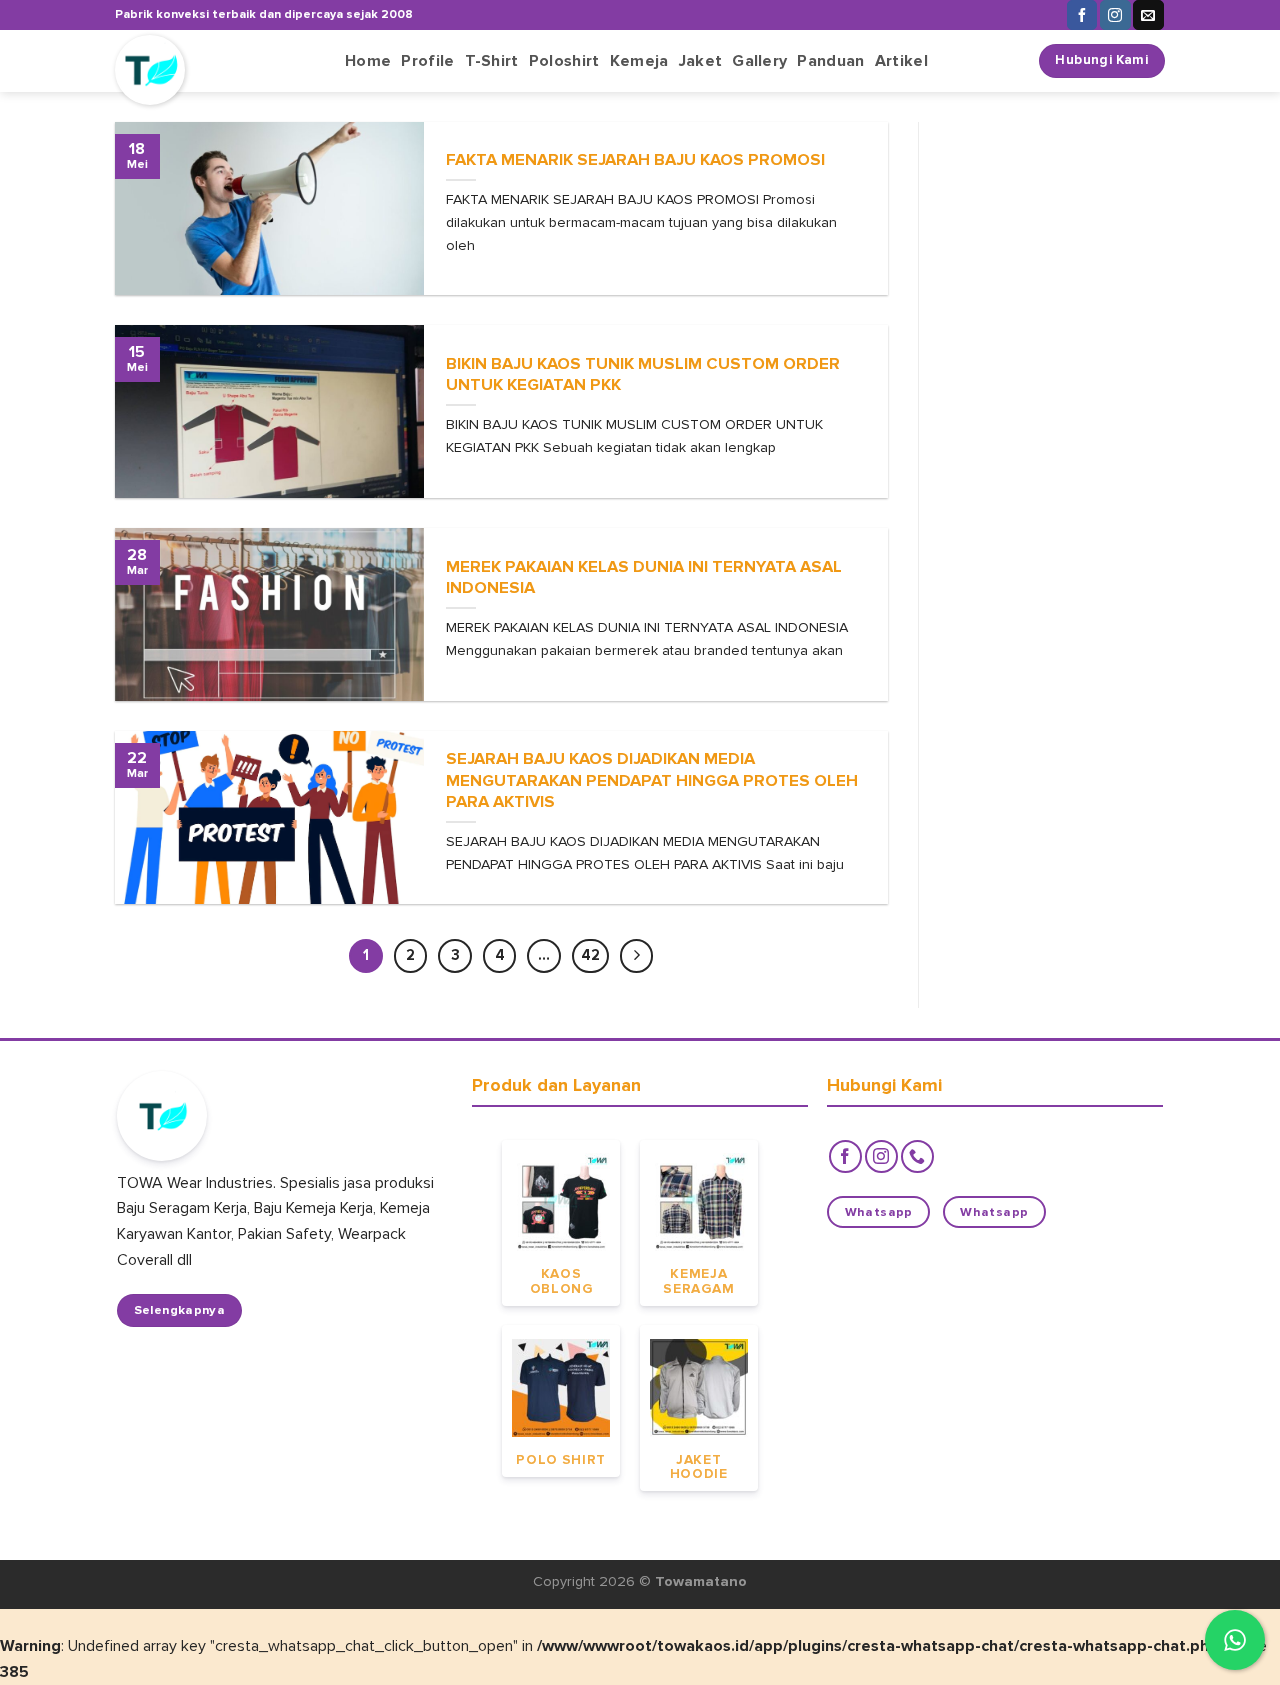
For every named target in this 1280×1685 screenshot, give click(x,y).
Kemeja (639, 61)
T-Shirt (492, 61)
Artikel (901, 61)
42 (590, 955)
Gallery (759, 61)
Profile (427, 61)
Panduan (830, 61)
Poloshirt (564, 61)
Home (368, 61)
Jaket (701, 61)
